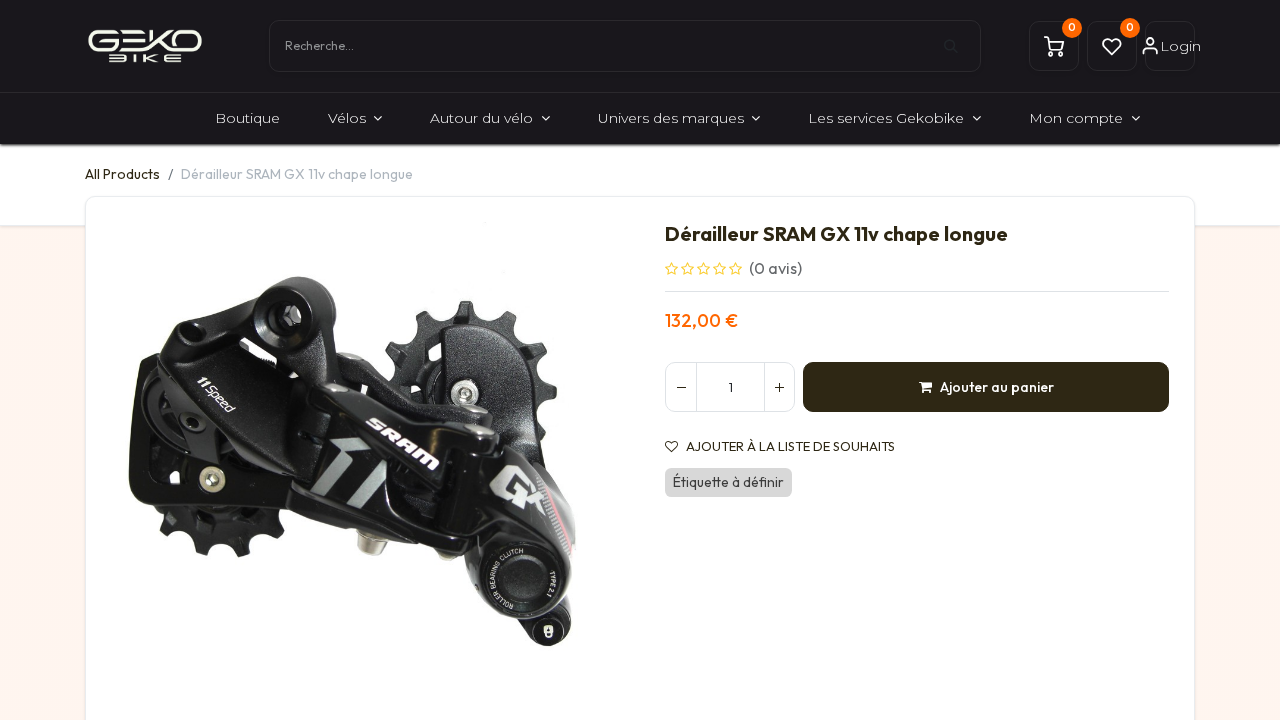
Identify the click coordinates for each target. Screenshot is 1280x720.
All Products (122, 174)
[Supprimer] (681, 387)
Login (1177, 46)
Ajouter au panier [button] (997, 387)
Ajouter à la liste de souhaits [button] (790, 446)
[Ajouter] (779, 387)
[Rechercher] (962, 46)
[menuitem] (247, 118)
